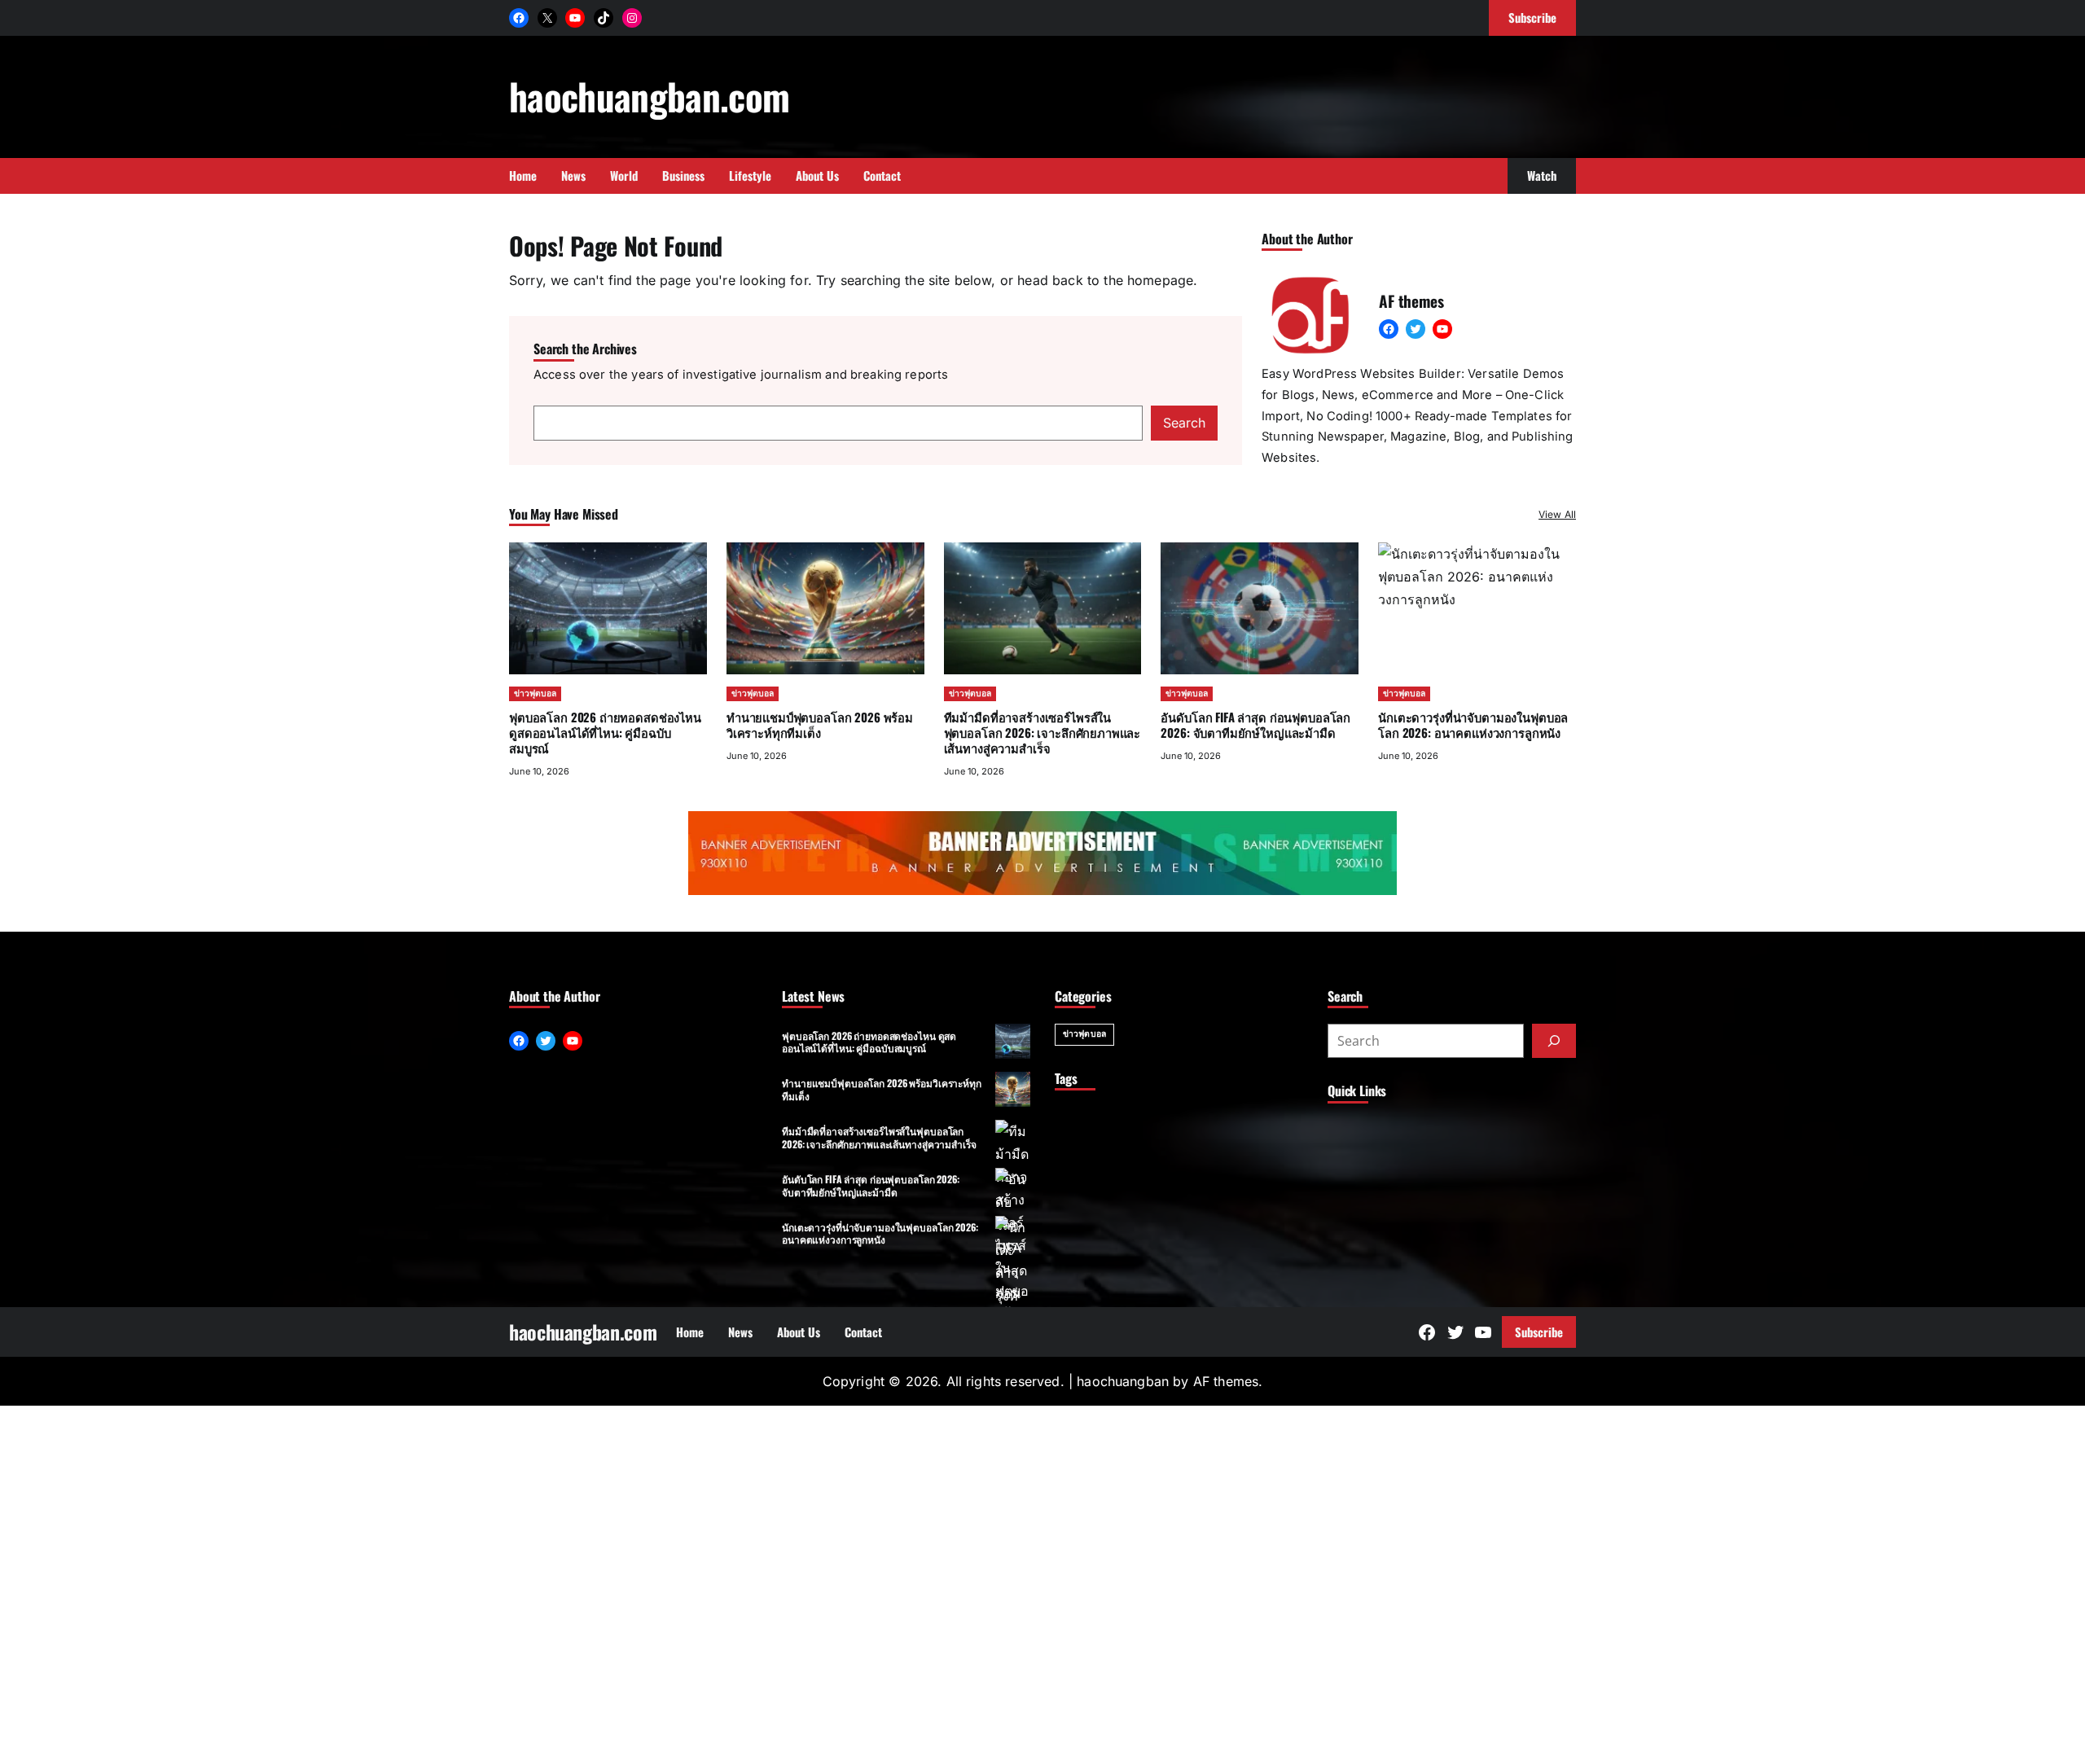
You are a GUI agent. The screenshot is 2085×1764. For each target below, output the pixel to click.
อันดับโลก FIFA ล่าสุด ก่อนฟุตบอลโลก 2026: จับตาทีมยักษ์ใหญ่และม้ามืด (1255, 724)
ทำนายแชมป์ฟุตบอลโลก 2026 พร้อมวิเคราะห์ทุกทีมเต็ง (820, 724)
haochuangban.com (649, 96)
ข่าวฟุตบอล (535, 693)
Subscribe (1539, 1332)
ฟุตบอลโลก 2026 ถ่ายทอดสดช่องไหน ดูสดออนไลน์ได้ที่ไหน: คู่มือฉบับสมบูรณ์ (605, 732)
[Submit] (1554, 1041)
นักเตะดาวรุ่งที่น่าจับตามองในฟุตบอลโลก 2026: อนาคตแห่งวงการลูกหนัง (880, 1233)
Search (1184, 423)
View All (1557, 514)
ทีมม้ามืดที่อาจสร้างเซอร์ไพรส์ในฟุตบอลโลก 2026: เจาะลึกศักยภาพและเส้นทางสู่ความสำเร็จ (1042, 732)
